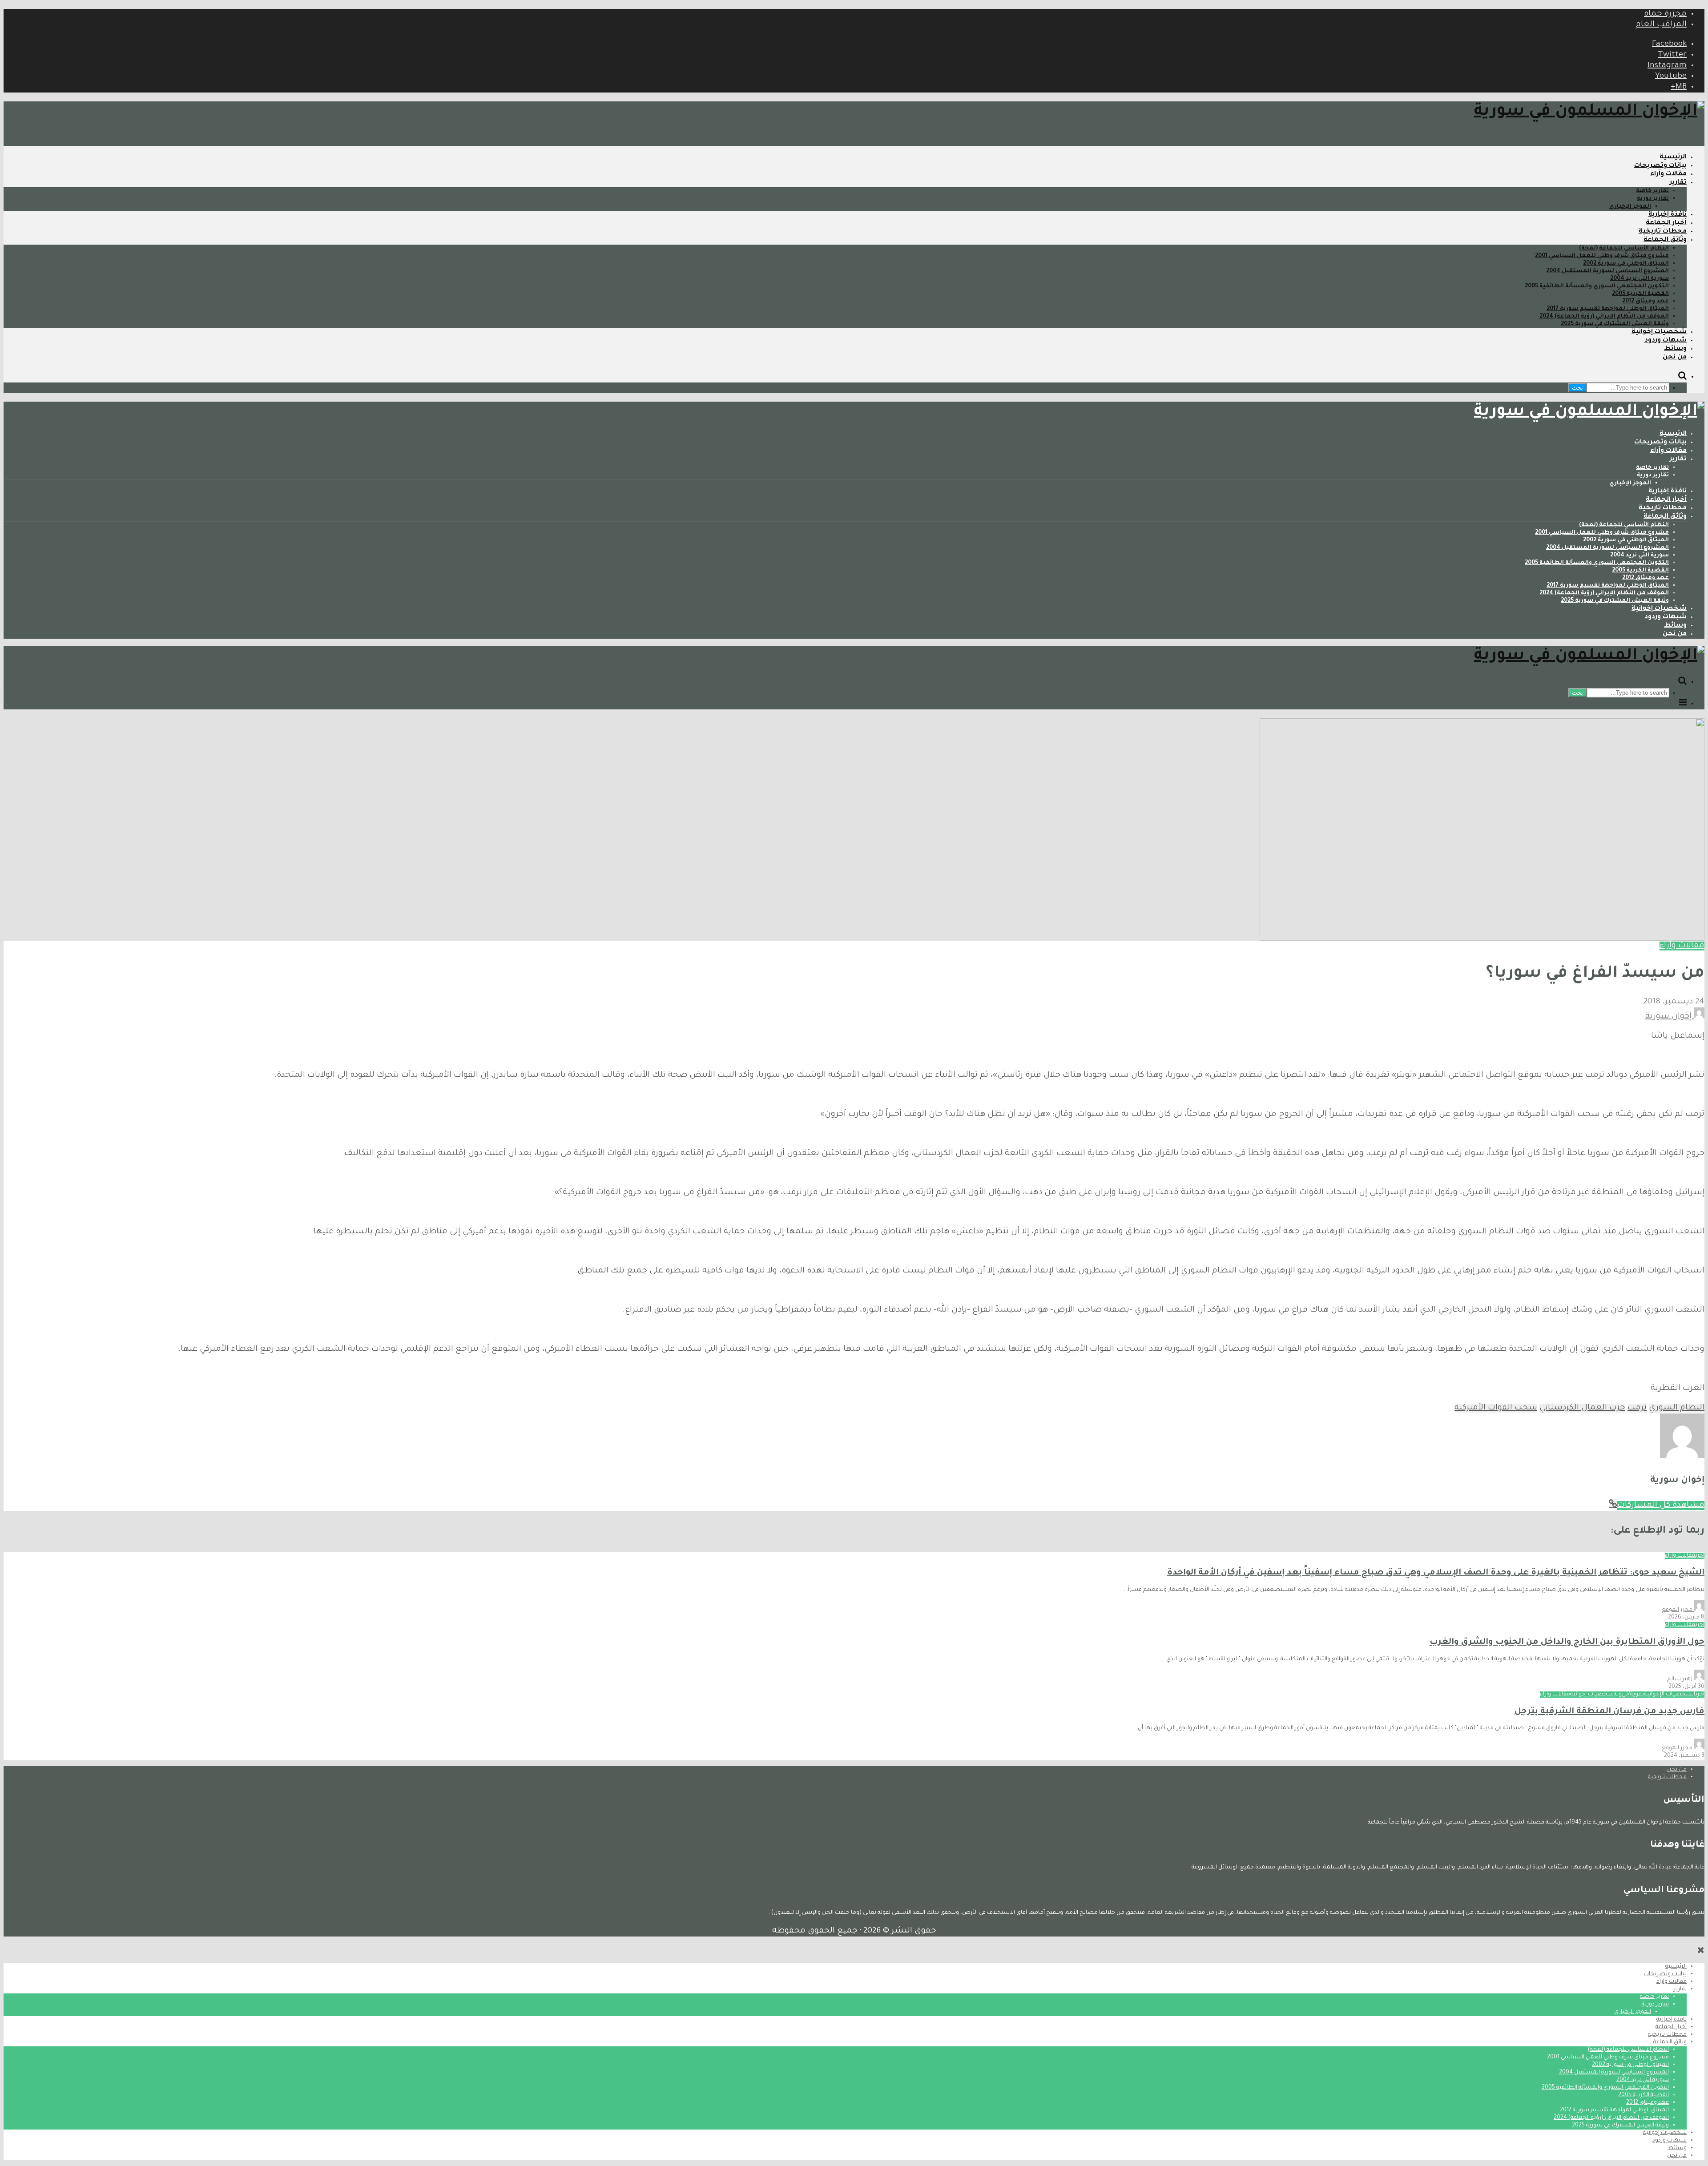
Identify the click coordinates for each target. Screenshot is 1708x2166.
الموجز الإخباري (1630, 207)
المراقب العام (1661, 25)
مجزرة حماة (1665, 14)
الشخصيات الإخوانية (1670, 1695)
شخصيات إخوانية (1659, 332)
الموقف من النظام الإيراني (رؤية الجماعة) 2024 (1604, 317)
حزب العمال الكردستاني (1582, 1408)
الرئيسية (1673, 157)
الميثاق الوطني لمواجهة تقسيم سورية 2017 (1608, 309)
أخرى (1700, 1556)
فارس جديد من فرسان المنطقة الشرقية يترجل (1609, 1712)
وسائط (1675, 349)
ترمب (1637, 1408)
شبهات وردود (1666, 341)
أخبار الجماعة (1666, 223)
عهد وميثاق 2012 (1646, 302)
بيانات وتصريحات (1660, 166)
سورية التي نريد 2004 (1640, 279)
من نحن (1675, 358)
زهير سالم (1680, 1679)
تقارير (1678, 183)
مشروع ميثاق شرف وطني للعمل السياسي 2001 (1602, 256)
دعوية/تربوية (1629, 1695)
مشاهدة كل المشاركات (1661, 1506)
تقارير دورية (1653, 199)
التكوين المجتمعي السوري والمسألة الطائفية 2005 (1597, 286)
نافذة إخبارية (1668, 215)
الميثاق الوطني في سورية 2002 (1626, 264)
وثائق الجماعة (1665, 240)
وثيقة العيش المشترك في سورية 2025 (1615, 324)
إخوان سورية (1670, 1017)
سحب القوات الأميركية (1496, 1408)
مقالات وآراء (1668, 174)
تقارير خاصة (1652, 191)
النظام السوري (1677, 1408)
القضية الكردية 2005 (1640, 294)
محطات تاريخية (1663, 232)
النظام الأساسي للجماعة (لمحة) (1624, 249)
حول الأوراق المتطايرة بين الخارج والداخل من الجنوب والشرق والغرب (1567, 1642)
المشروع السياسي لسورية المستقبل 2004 (1607, 271)
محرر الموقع (1678, 1610)
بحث (1577, 388)
